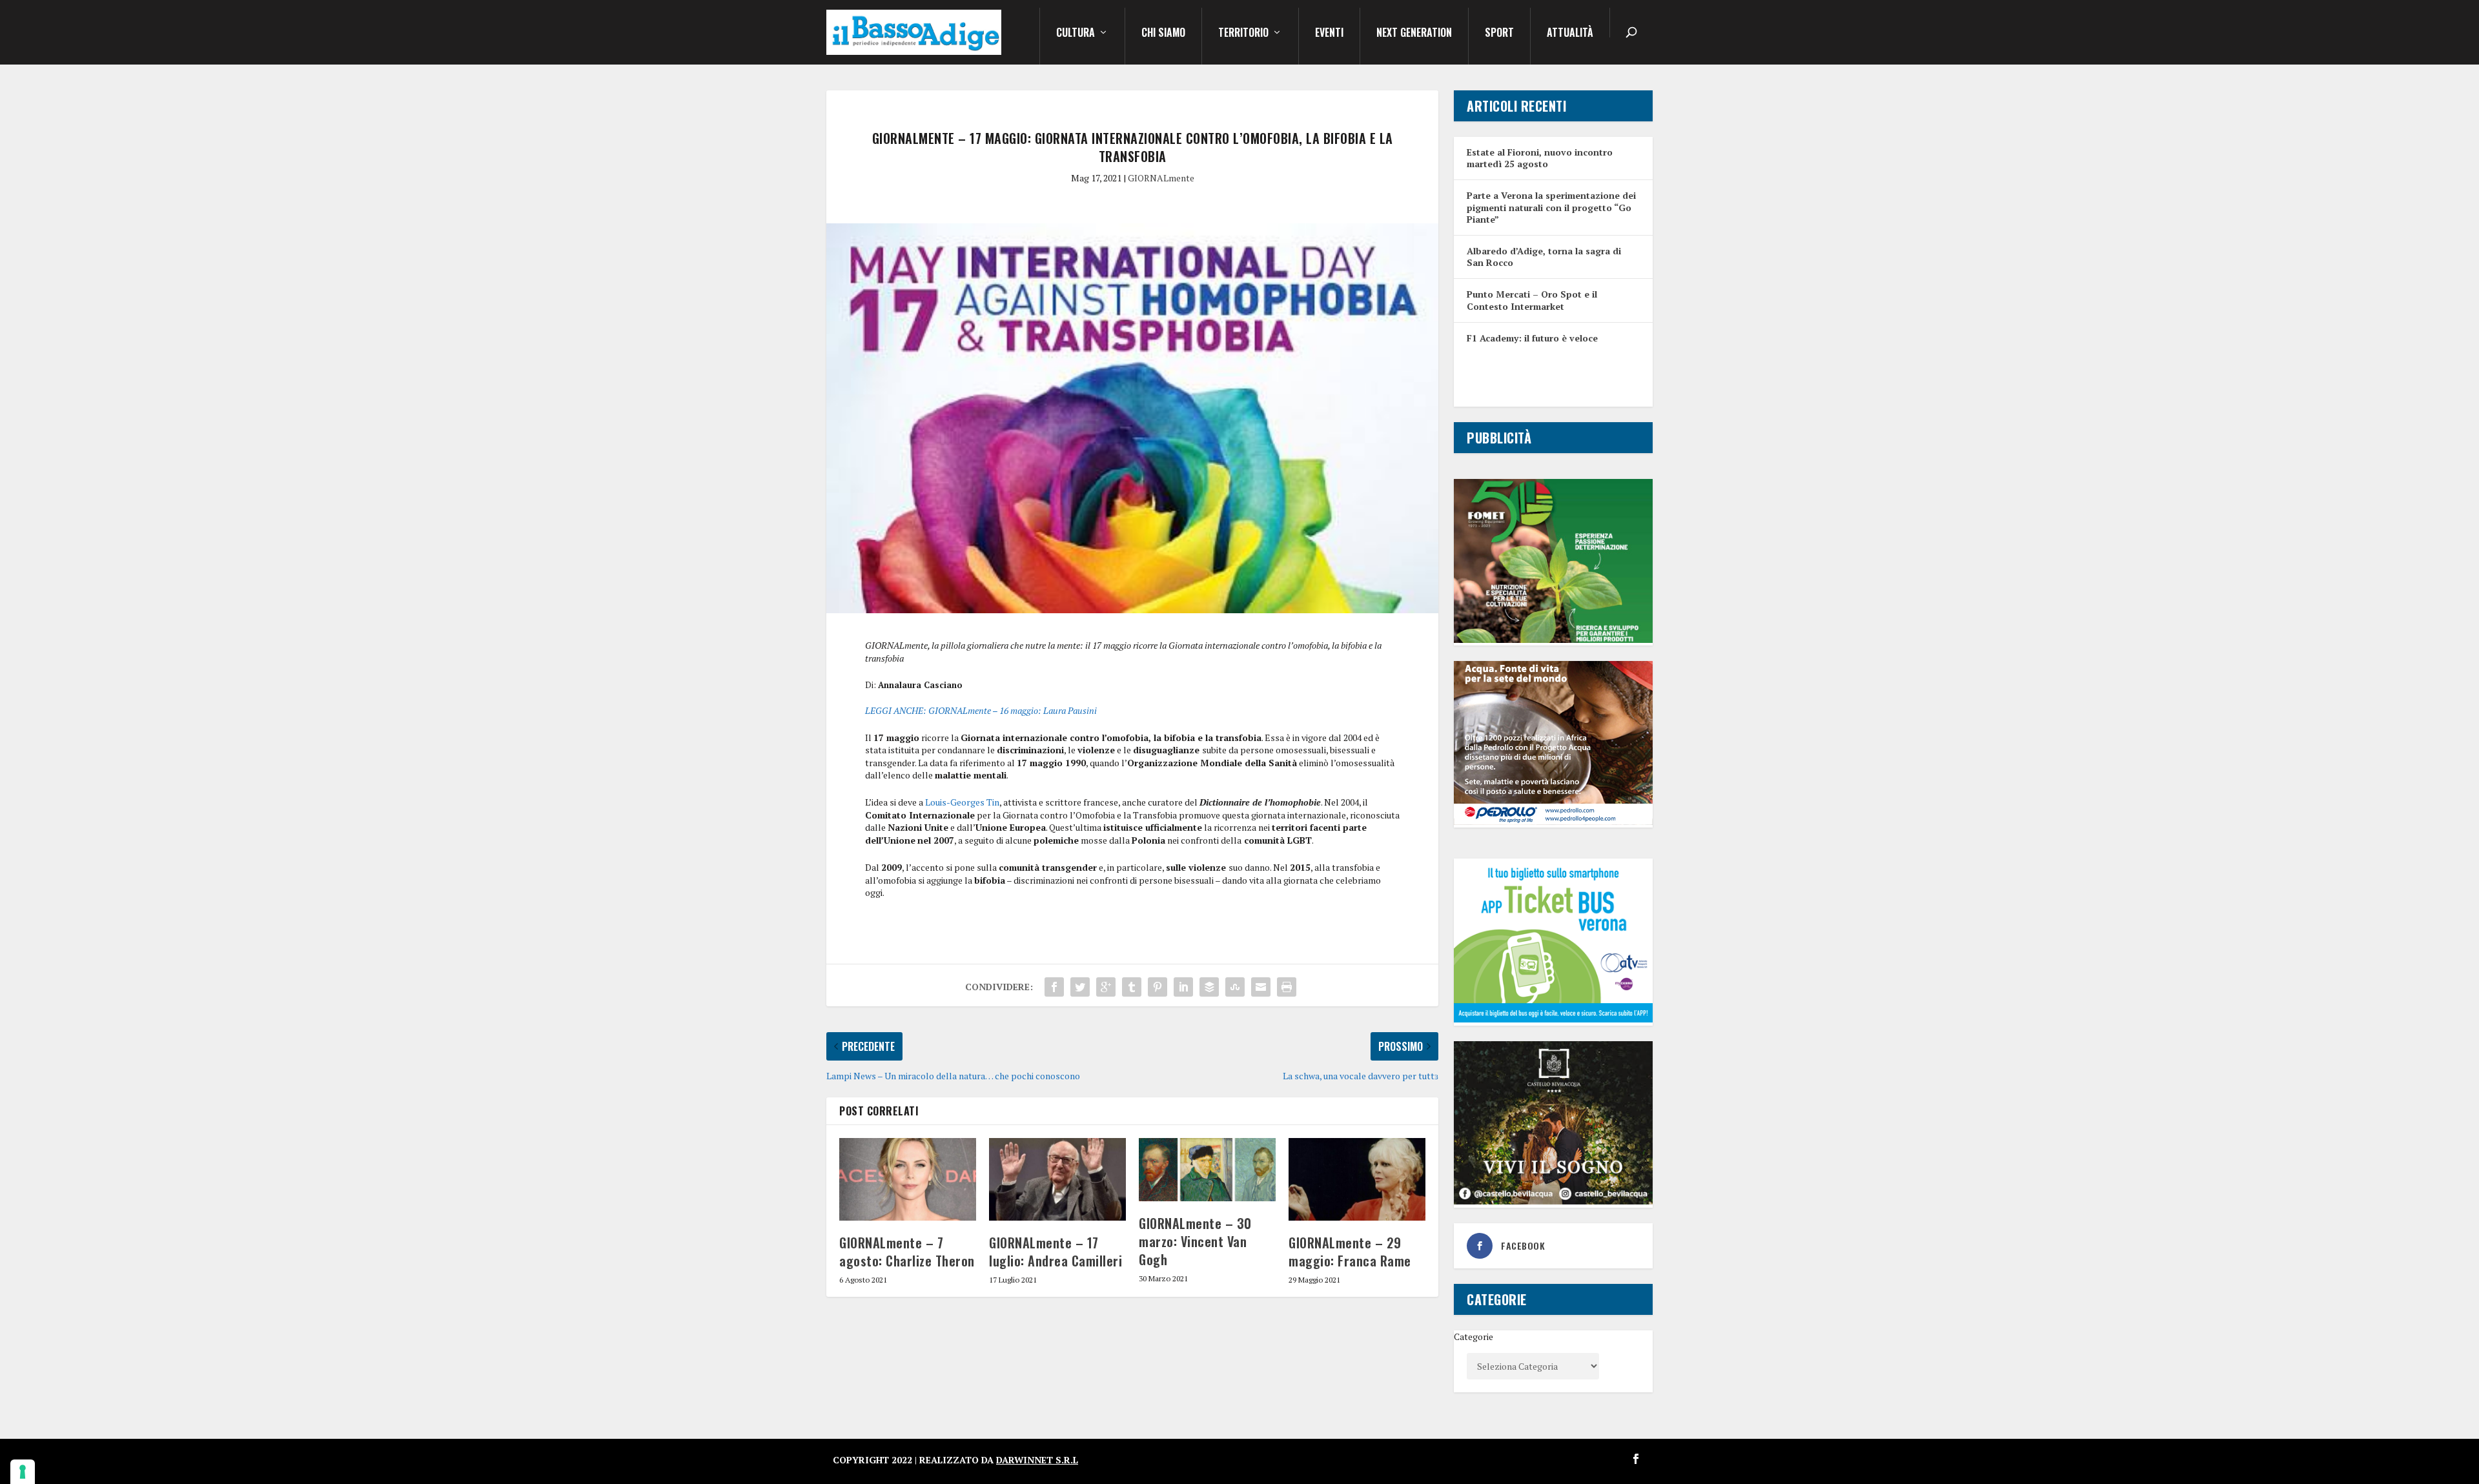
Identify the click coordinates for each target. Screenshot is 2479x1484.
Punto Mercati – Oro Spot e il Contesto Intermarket (1532, 300)
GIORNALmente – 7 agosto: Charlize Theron (907, 1252)
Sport (1499, 34)
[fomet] (1553, 639)
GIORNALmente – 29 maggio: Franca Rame (1350, 1252)
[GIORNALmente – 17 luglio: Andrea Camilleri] (1057, 1179)
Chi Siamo (1163, 34)
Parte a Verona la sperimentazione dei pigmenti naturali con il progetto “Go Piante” (1551, 207)
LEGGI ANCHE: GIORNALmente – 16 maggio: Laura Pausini (981, 710)
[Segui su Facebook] (1636, 1459)
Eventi (1329, 34)
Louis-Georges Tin (962, 802)
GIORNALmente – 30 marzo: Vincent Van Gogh (1195, 1241)
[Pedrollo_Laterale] (1553, 821)
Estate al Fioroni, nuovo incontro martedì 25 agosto (1540, 158)
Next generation (1414, 34)
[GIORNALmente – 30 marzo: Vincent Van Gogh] (1207, 1169)
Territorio (1243, 34)
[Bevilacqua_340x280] (1553, 1201)
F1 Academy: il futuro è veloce (1532, 338)
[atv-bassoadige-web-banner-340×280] (1553, 1019)
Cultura (1076, 34)
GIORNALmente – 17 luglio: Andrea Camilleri (1056, 1252)
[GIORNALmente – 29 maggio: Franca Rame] (1357, 1179)
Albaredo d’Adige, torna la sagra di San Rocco (1544, 257)
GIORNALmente (1161, 178)
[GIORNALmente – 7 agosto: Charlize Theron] (908, 1179)
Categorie (1474, 1337)
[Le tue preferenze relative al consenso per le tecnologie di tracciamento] (23, 1472)
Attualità (1570, 34)
